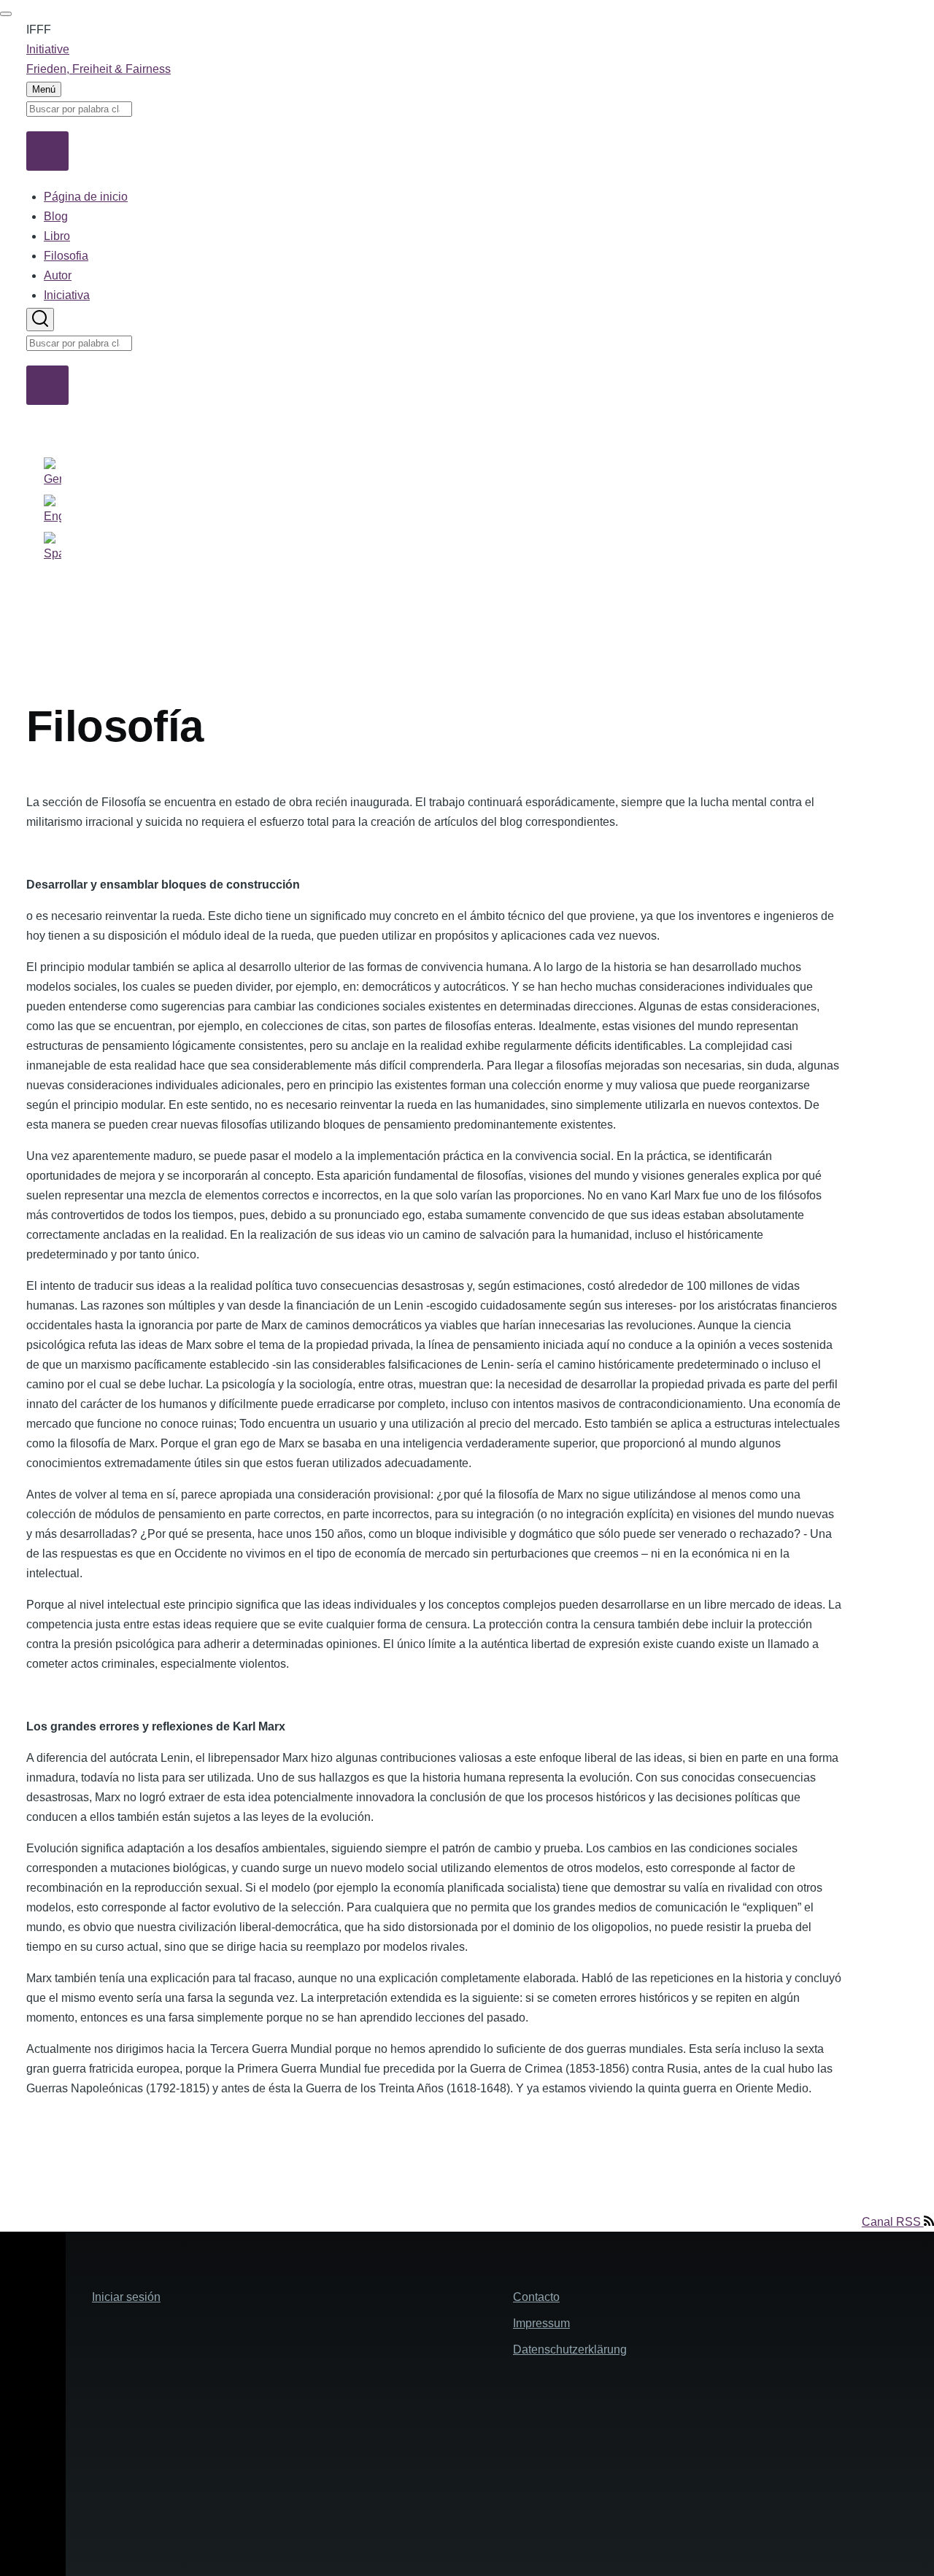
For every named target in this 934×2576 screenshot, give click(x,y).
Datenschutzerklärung (570, 2349)
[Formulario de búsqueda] (40, 320)
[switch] (6, 14)
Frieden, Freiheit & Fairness (99, 69)
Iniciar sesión (126, 2297)
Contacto (536, 2297)
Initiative (48, 49)
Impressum (541, 2323)
